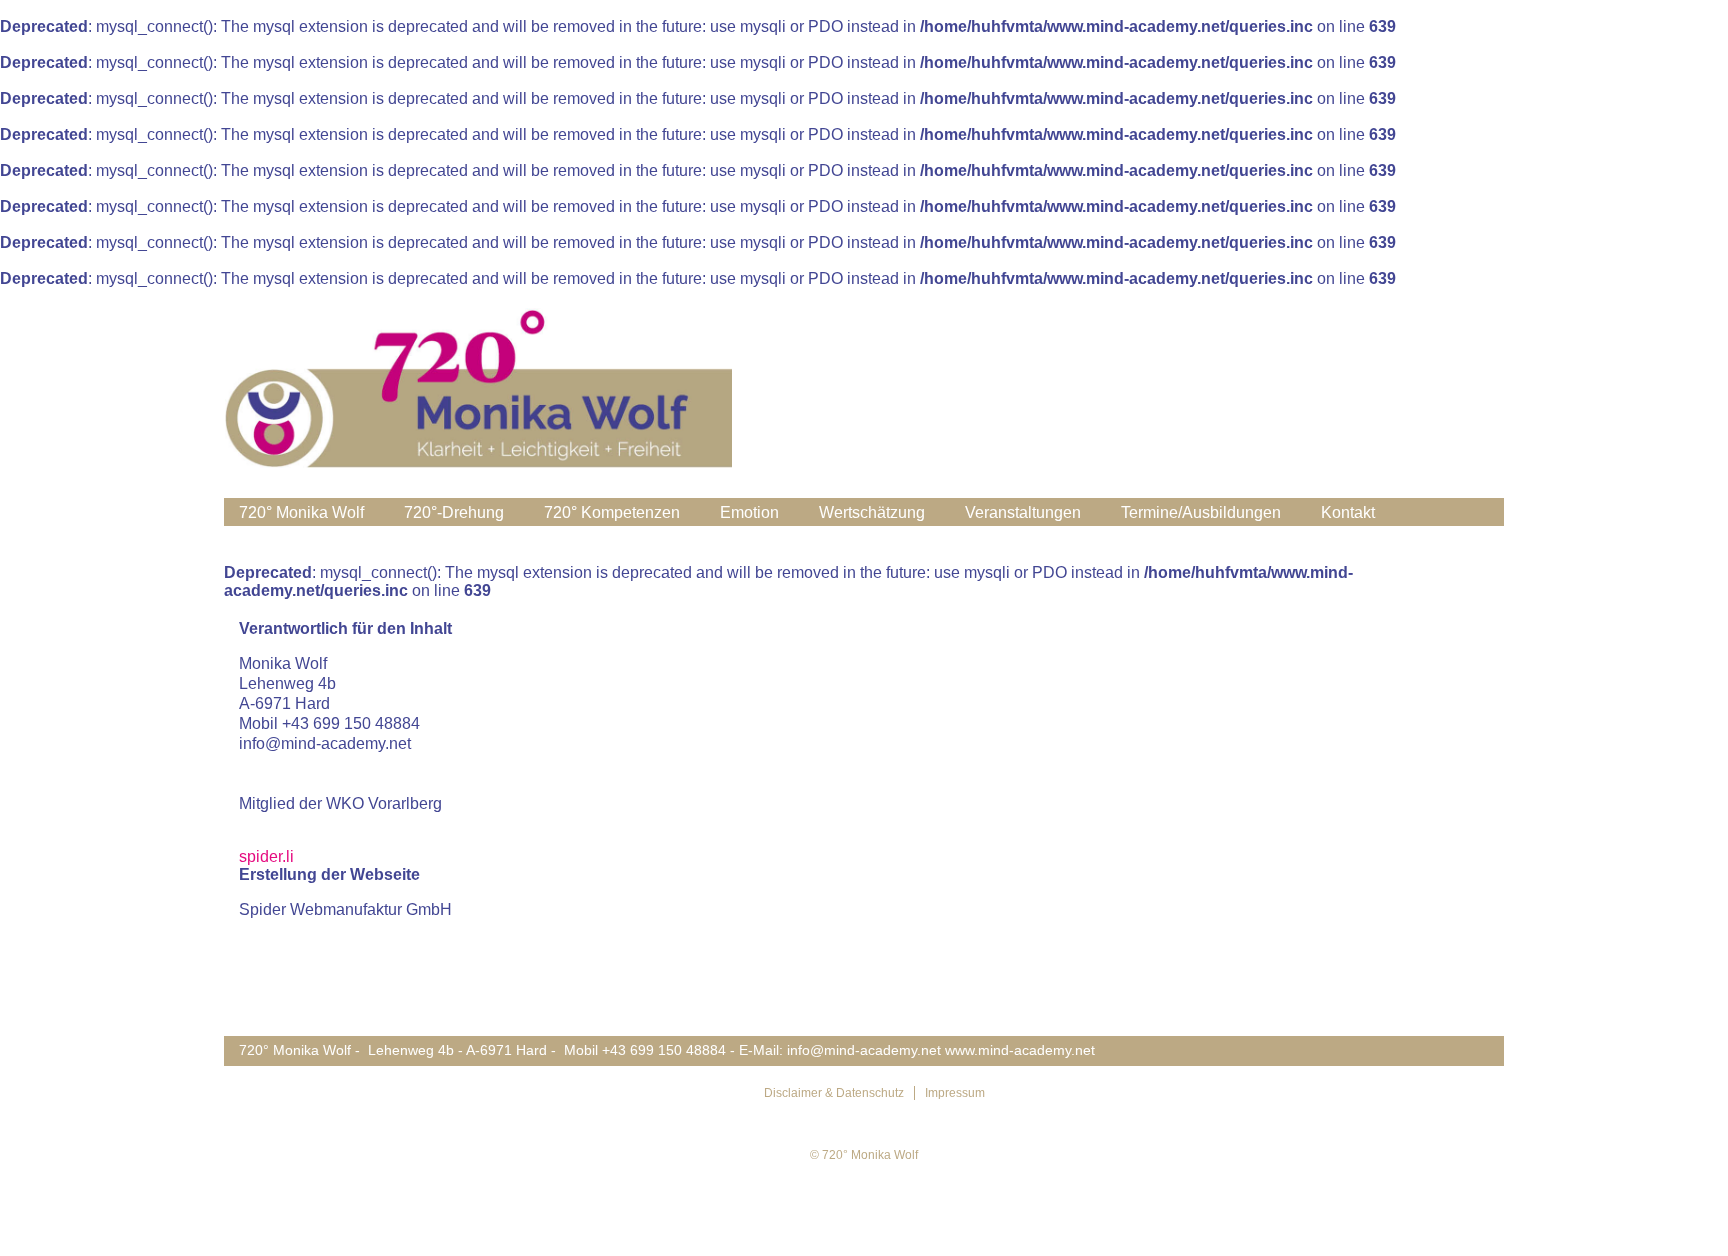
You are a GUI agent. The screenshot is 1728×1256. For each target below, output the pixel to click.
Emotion (749, 512)
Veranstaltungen (1023, 512)
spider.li (266, 856)
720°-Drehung (454, 512)
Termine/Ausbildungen (1201, 512)
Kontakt (1348, 512)
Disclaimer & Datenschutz (834, 1093)
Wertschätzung (872, 512)
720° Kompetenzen (612, 512)
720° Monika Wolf (301, 512)
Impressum (955, 1093)
